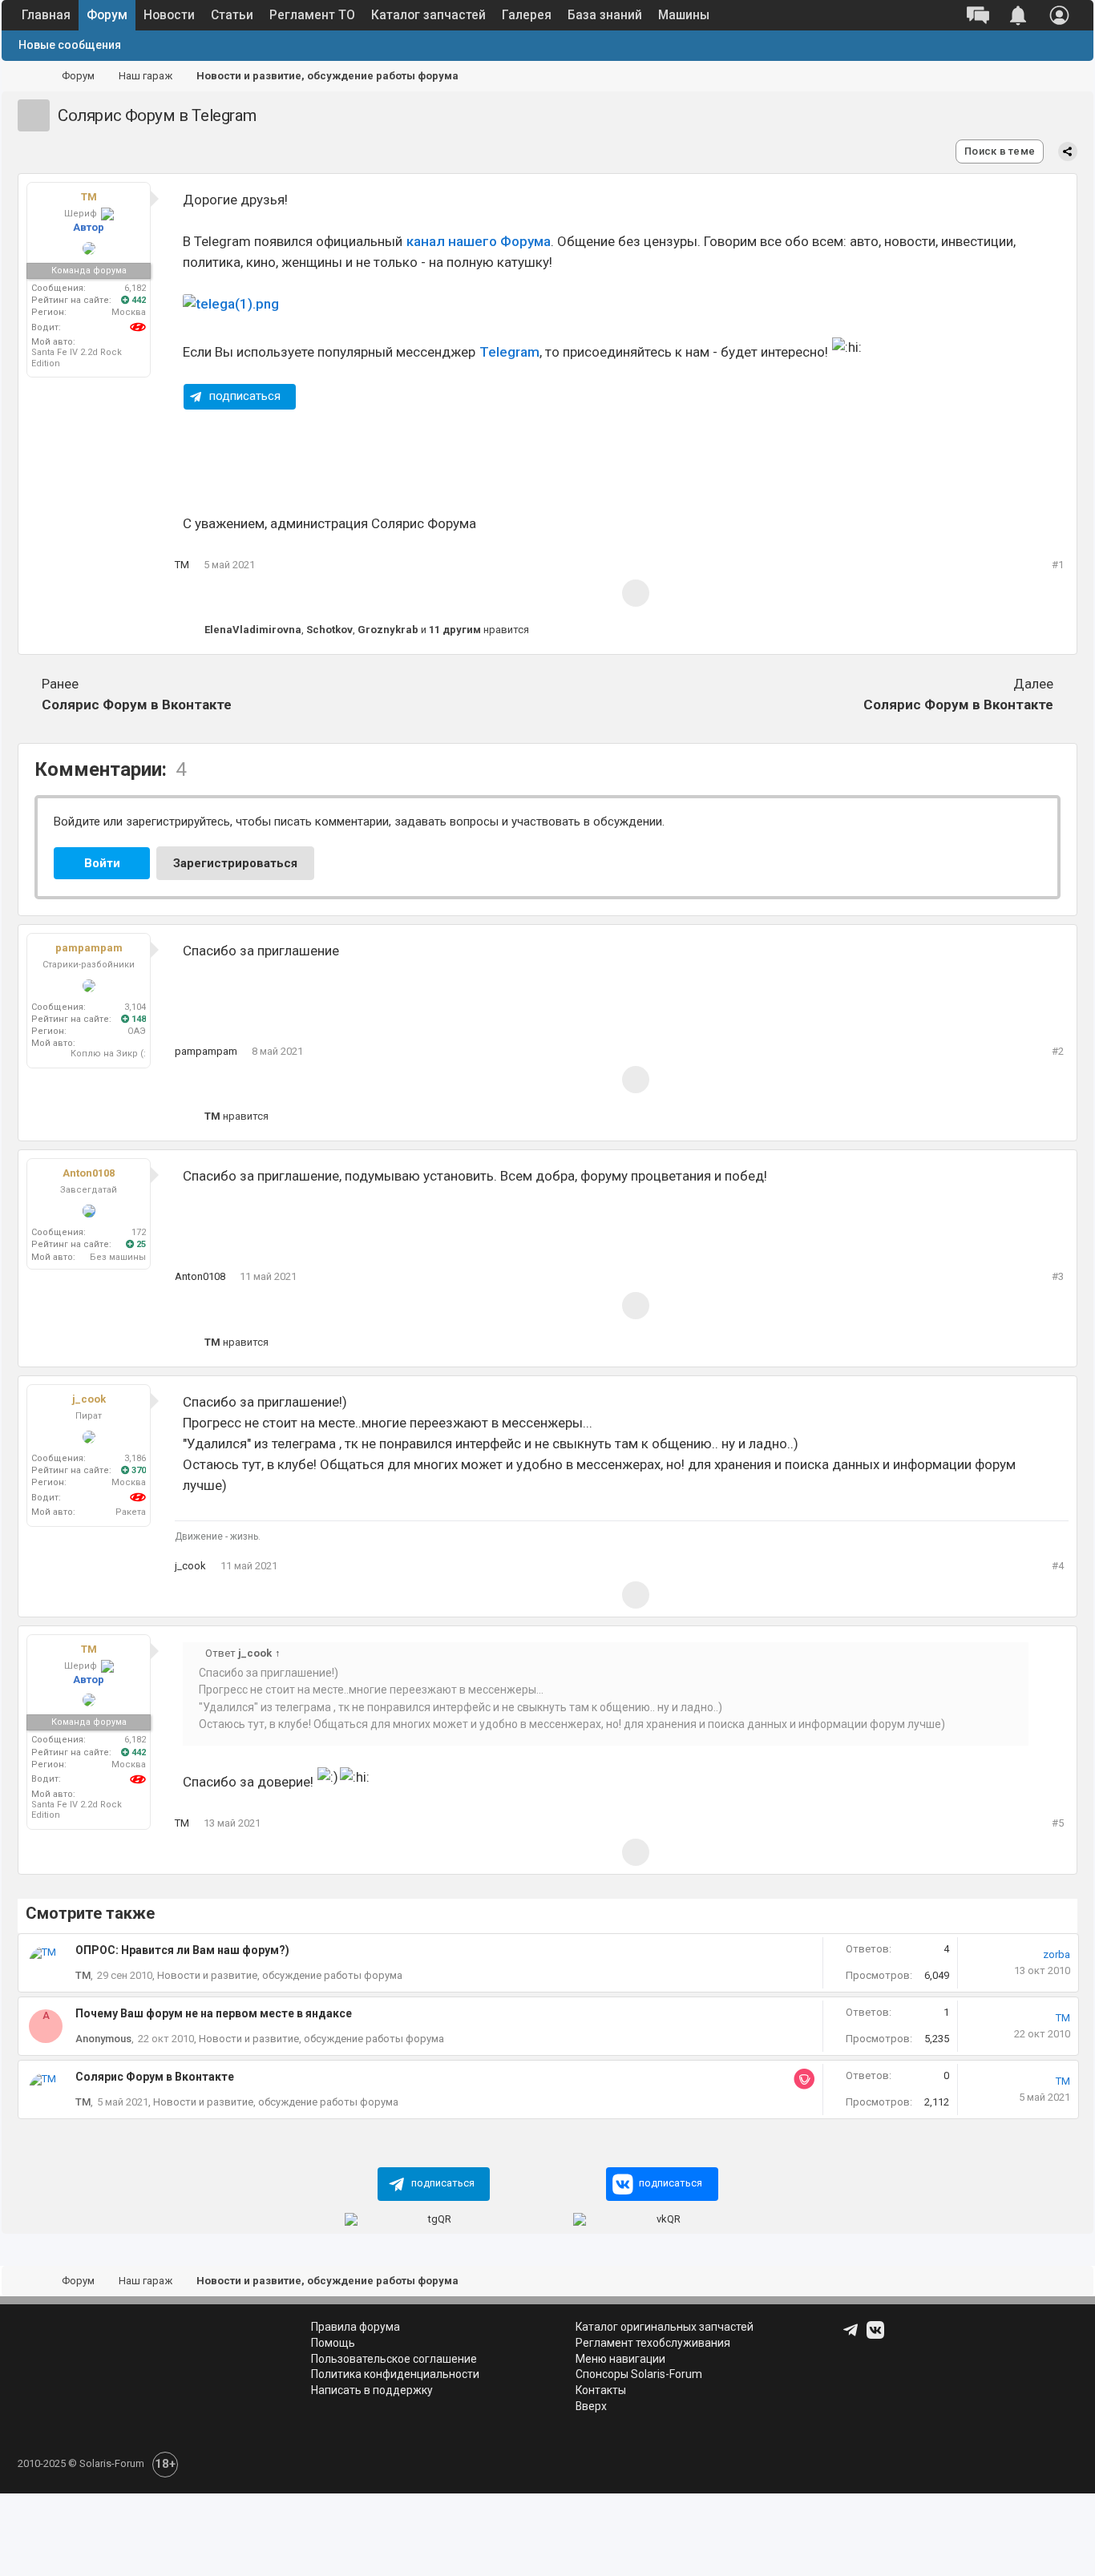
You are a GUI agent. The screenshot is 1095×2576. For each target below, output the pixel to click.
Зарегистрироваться (235, 863)
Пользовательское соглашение (394, 2359)
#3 (1058, 1276)
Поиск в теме (1000, 151)
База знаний (605, 15)
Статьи (232, 15)
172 (139, 1232)
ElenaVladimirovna (253, 630)
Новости (169, 15)
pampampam (89, 948)
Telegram (509, 352)
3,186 (135, 1458)
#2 (1058, 1051)
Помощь (333, 2343)
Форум (107, 15)
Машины (684, 15)
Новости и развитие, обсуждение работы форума (280, 1975)
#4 (1058, 1566)
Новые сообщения (70, 45)
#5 (1058, 1823)
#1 (1058, 565)
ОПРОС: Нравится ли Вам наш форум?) (182, 1950)
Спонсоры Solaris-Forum (639, 2374)
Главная (46, 15)
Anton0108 (89, 1173)
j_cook (89, 1399)
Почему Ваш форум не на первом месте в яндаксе (214, 2013)
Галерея (527, 15)
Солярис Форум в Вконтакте (137, 694)
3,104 (135, 1007)
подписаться (245, 396)
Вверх (591, 2406)
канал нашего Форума (479, 241)
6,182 (135, 288)
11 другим (455, 630)
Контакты (601, 2390)
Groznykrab (388, 630)
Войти (102, 863)
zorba (1057, 1954)
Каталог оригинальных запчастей (665, 2327)
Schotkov (329, 630)
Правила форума (356, 2327)
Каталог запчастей (428, 15)
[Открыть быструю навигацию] (1061, 77)
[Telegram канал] (852, 2336)
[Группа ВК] (877, 2336)
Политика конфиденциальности (395, 2374)
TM (89, 197)
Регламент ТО (312, 15)
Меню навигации (620, 2359)
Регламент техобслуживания (653, 2343)
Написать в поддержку (372, 2390)
